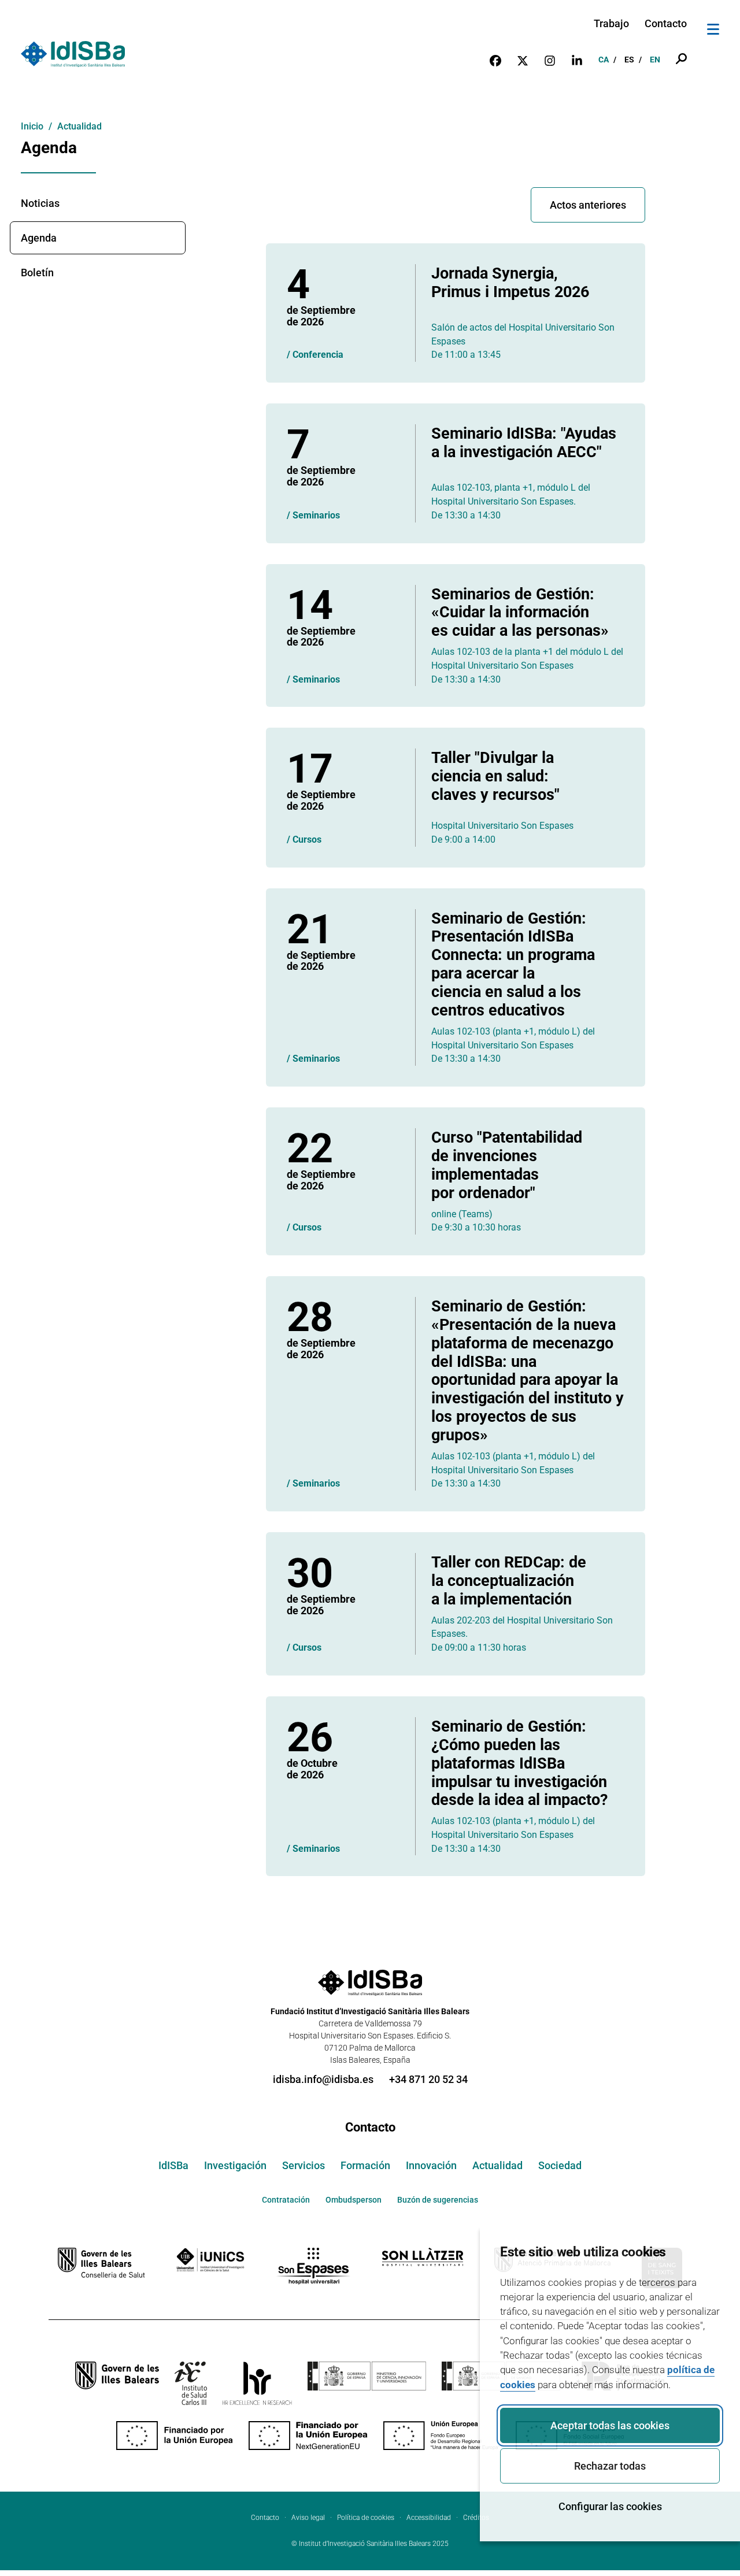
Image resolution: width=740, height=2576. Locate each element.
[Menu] (713, 31)
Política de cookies (366, 2518)
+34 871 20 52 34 (428, 2079)
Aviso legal (308, 2518)
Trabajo (611, 23)
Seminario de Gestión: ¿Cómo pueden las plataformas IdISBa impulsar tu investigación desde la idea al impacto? (519, 1763)
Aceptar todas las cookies (610, 2425)
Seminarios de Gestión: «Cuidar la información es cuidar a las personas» (520, 612)
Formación (365, 2165)
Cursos (307, 839)
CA (604, 60)
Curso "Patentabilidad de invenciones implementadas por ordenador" (507, 1165)
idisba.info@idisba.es (323, 2079)
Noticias (40, 203)
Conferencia (318, 355)
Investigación (235, 2165)
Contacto (666, 23)
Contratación (286, 2200)
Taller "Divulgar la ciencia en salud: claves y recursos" (495, 776)
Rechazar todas (610, 2466)
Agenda (39, 238)
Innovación (431, 2165)
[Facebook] (495, 60)
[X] (523, 60)
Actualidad (497, 2165)
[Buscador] (681, 60)
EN (655, 60)
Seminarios (316, 515)
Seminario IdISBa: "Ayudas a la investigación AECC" (524, 442)
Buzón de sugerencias (438, 2200)
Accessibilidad (429, 2518)
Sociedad (560, 2165)
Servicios (304, 2165)
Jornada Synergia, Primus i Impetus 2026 (510, 282)
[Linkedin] (577, 60)
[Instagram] (550, 60)
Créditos (476, 2518)
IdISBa (173, 2165)
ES (629, 60)
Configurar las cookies (610, 2506)
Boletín (37, 273)
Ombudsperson (354, 2200)
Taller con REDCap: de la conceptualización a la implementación (509, 1580)
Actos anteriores (588, 205)
